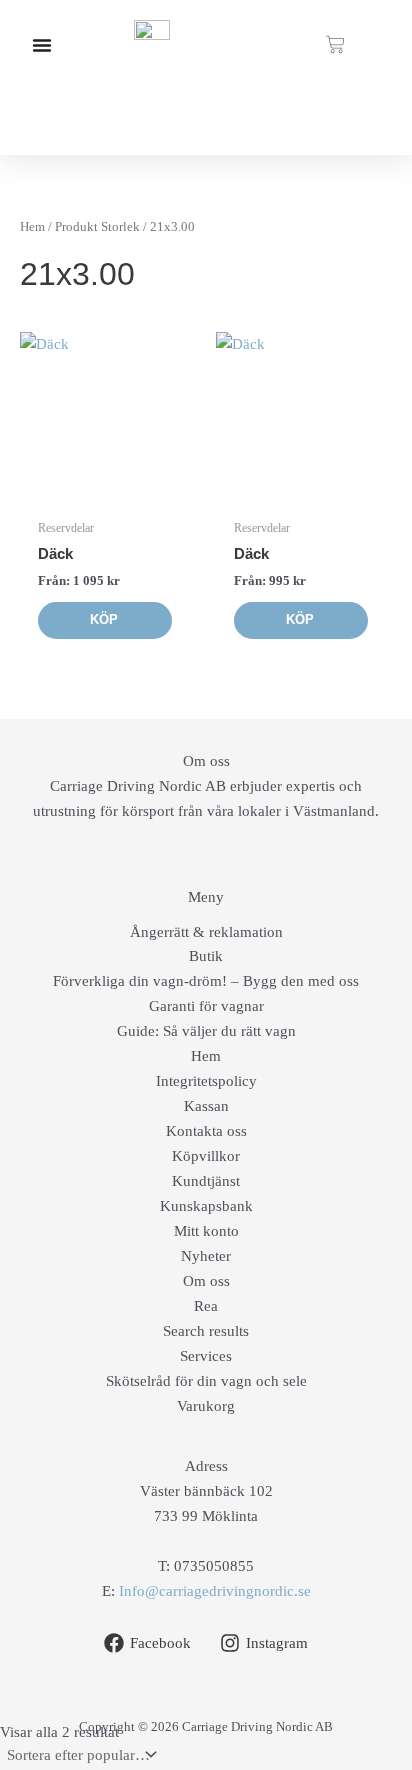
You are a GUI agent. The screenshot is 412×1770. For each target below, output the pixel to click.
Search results (206, 1331)
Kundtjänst (206, 1181)
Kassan (206, 1106)
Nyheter (206, 1256)
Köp (104, 619)
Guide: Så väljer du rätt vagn (206, 1031)
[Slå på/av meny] (42, 45)
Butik (206, 956)
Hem (32, 226)
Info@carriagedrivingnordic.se (215, 1591)
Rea (206, 1306)
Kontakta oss (206, 1131)
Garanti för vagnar (206, 1006)
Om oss (206, 1281)
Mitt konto (206, 1231)
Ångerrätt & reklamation (206, 932)
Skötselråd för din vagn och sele (206, 1381)
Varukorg (206, 1406)
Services (206, 1356)
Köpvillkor (206, 1156)
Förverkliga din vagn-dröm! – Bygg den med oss (206, 981)
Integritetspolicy (206, 1081)
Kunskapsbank (206, 1206)
